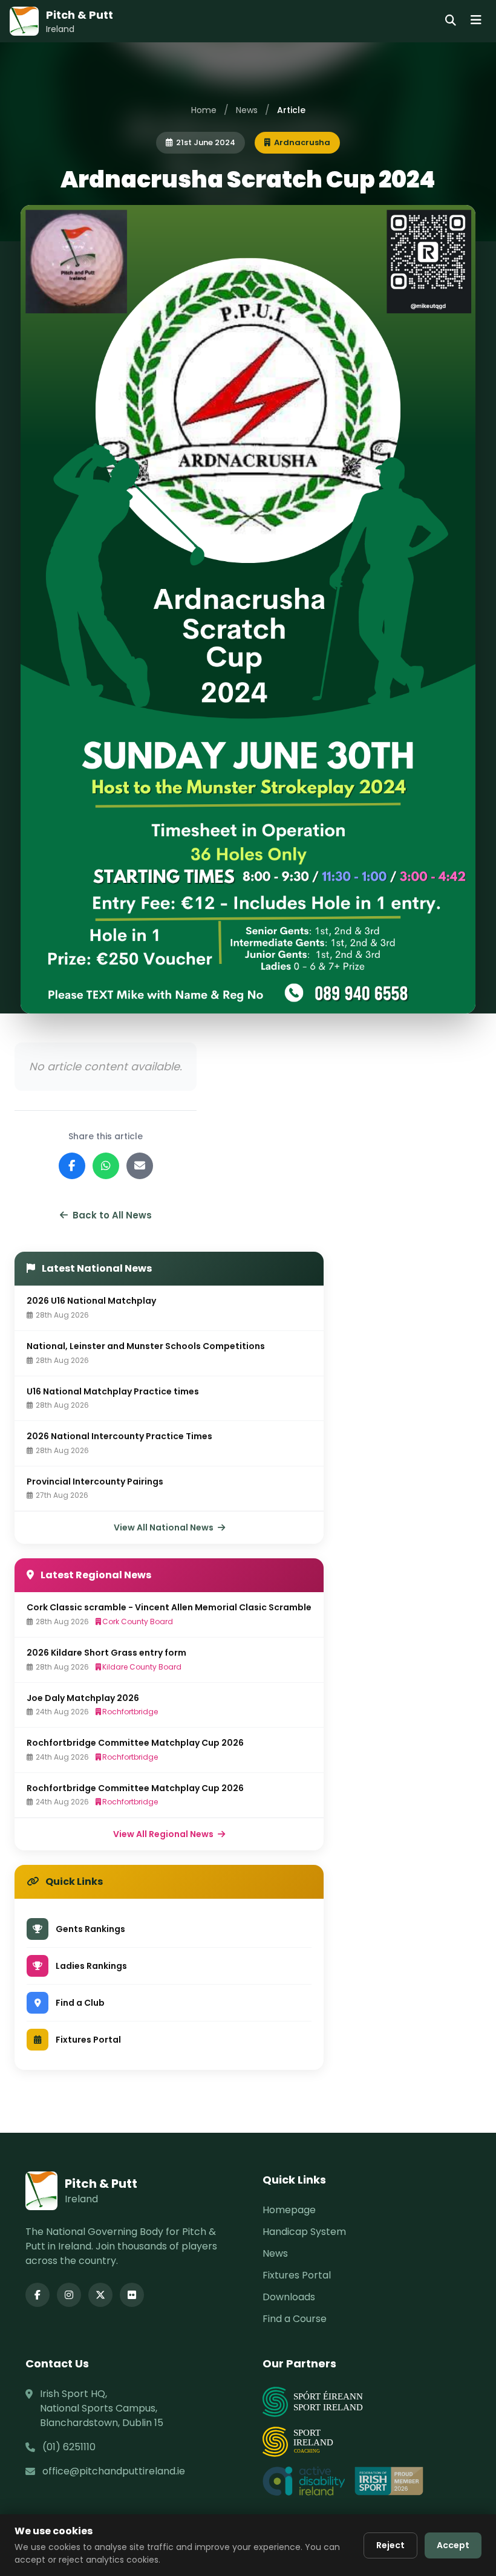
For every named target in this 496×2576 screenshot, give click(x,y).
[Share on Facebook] (72, 1166)
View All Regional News (164, 1834)
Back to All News (112, 1215)
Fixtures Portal (297, 2275)
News (247, 110)
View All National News (165, 1527)
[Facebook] (38, 2295)
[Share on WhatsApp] (106, 1166)
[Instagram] (69, 2295)
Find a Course (295, 2319)
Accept (453, 2545)
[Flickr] (132, 2295)
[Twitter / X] (100, 2295)
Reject (390, 2545)
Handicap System (304, 2232)
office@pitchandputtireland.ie (114, 2471)
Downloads (289, 2297)
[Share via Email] (140, 1166)
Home (204, 110)
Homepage (289, 2210)
